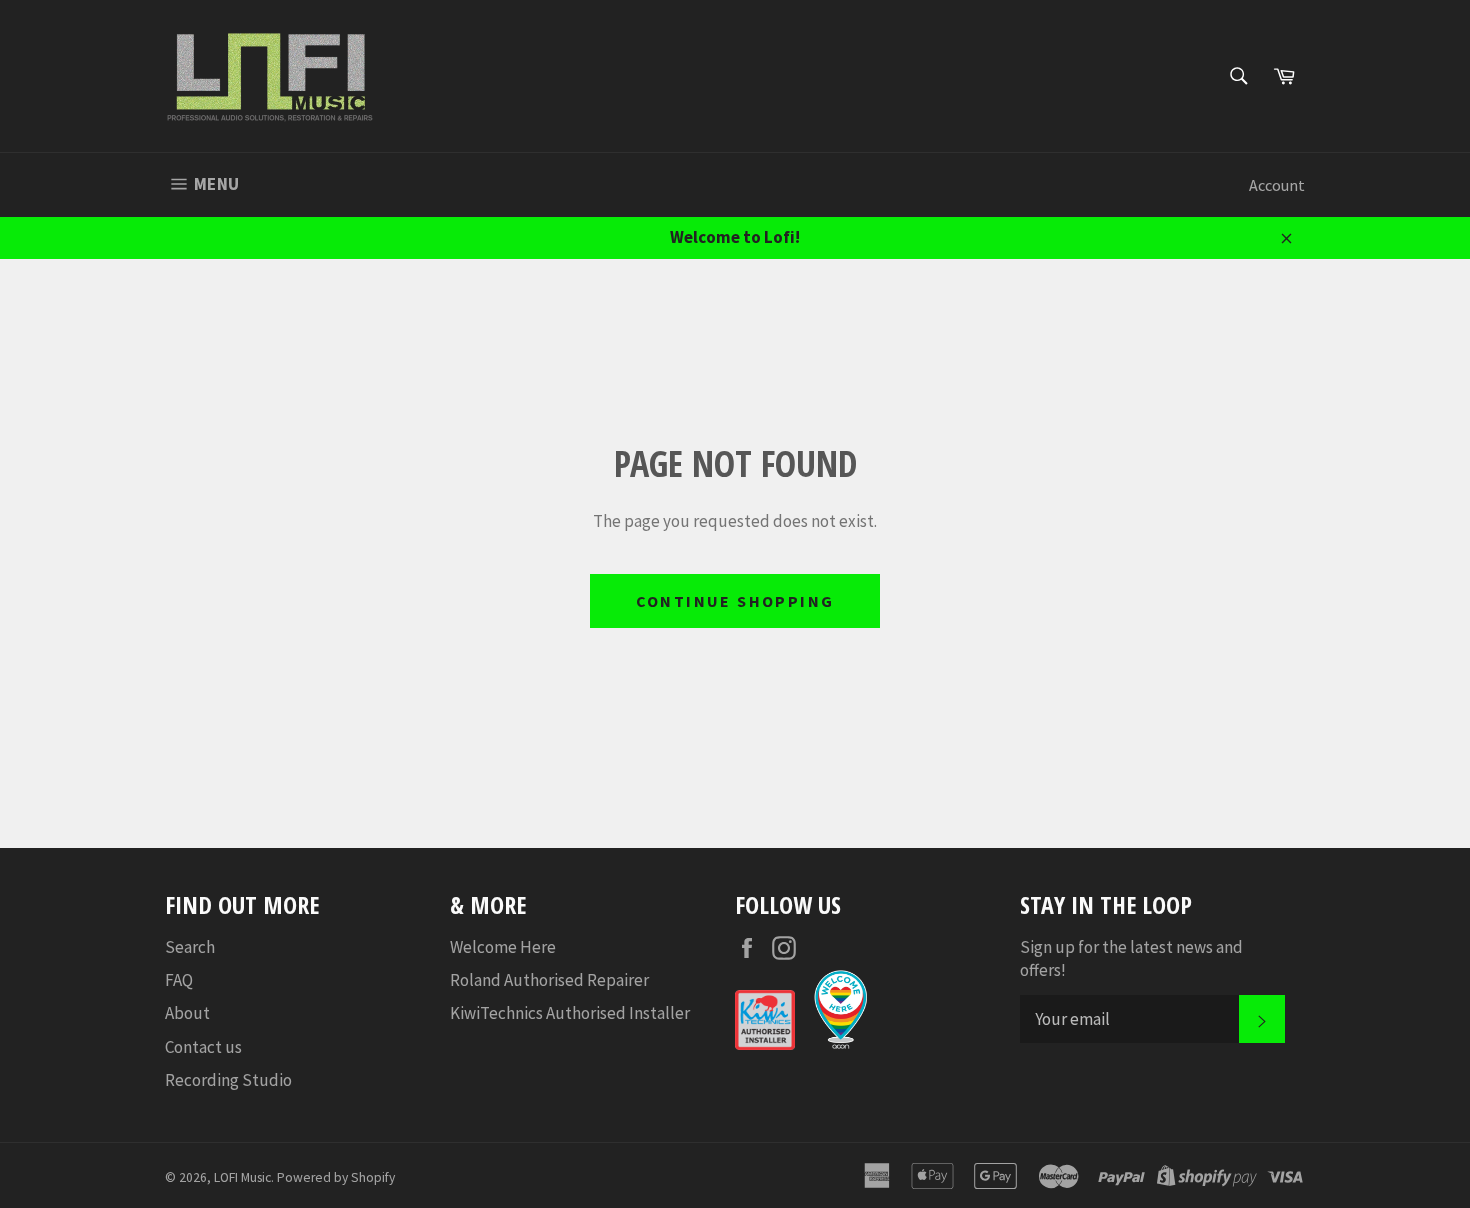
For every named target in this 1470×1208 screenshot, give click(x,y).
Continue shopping (735, 601)
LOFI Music (242, 1177)
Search (190, 947)
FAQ (179, 980)
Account (1277, 185)
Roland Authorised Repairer (549, 980)
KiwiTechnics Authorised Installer (570, 1013)
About (187, 1013)
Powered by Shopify (336, 1177)
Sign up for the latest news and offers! (1131, 958)
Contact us (203, 1047)
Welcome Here (503, 947)
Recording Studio (228, 1080)
